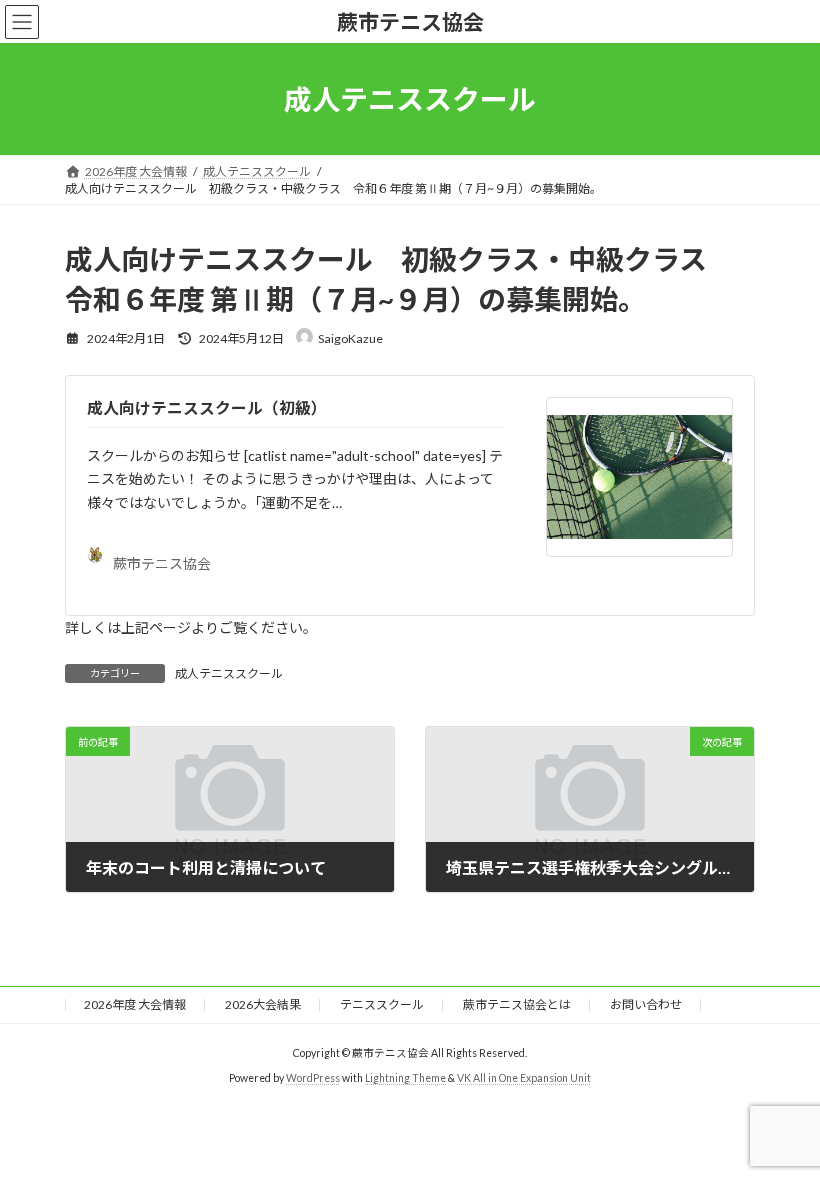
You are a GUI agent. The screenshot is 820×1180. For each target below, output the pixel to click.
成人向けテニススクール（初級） (207, 407)
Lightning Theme (405, 1077)
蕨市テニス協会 (162, 563)
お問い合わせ (646, 1004)
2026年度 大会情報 (135, 1004)
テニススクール (382, 1004)
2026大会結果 (263, 1004)
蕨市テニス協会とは (517, 1004)
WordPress (313, 1077)
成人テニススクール (229, 673)
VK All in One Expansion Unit (524, 1077)
